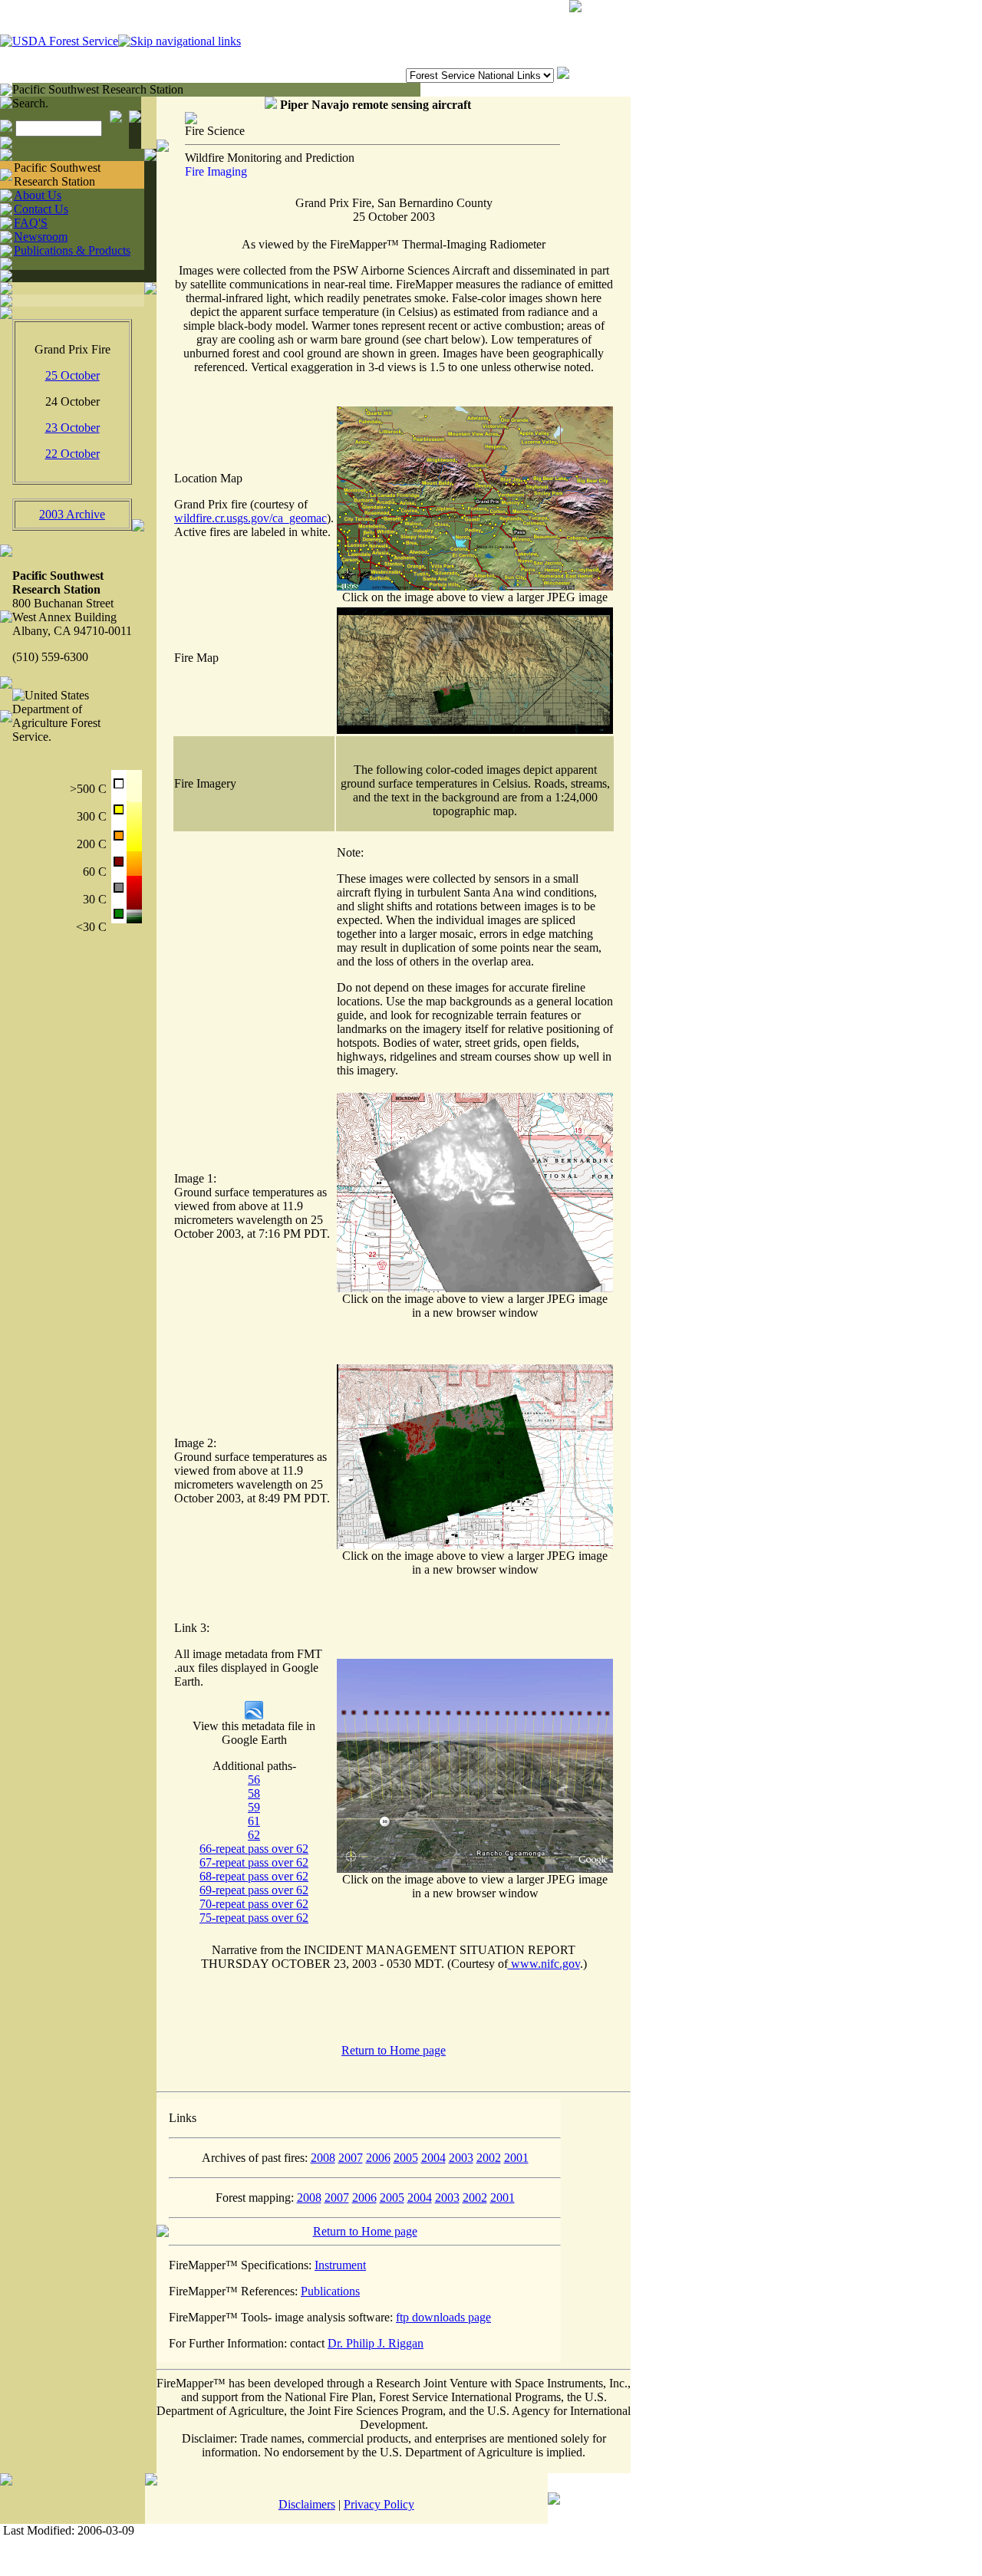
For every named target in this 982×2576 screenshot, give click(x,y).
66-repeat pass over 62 (254, 1849)
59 (254, 1807)
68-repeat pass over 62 (254, 1876)
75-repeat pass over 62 (254, 1918)
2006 (378, 2158)
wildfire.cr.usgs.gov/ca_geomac (250, 518)
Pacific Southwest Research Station (98, 89)
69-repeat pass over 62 (254, 1890)
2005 (406, 2158)
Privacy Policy (379, 2504)
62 (254, 1835)
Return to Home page (394, 2050)
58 (254, 1793)
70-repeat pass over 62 (254, 1904)
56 (254, 1780)
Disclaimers (307, 2504)
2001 (516, 2158)
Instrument (340, 2265)
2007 (351, 2158)
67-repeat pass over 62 (254, 1862)
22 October (72, 454)
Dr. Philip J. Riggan (376, 2343)
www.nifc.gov (544, 1964)
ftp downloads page (443, 2317)
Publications (330, 2291)
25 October (72, 375)
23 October (72, 428)
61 (254, 1821)
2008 (323, 2158)
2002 (489, 2158)
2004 (433, 2158)
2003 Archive (72, 514)
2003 (461, 2158)
